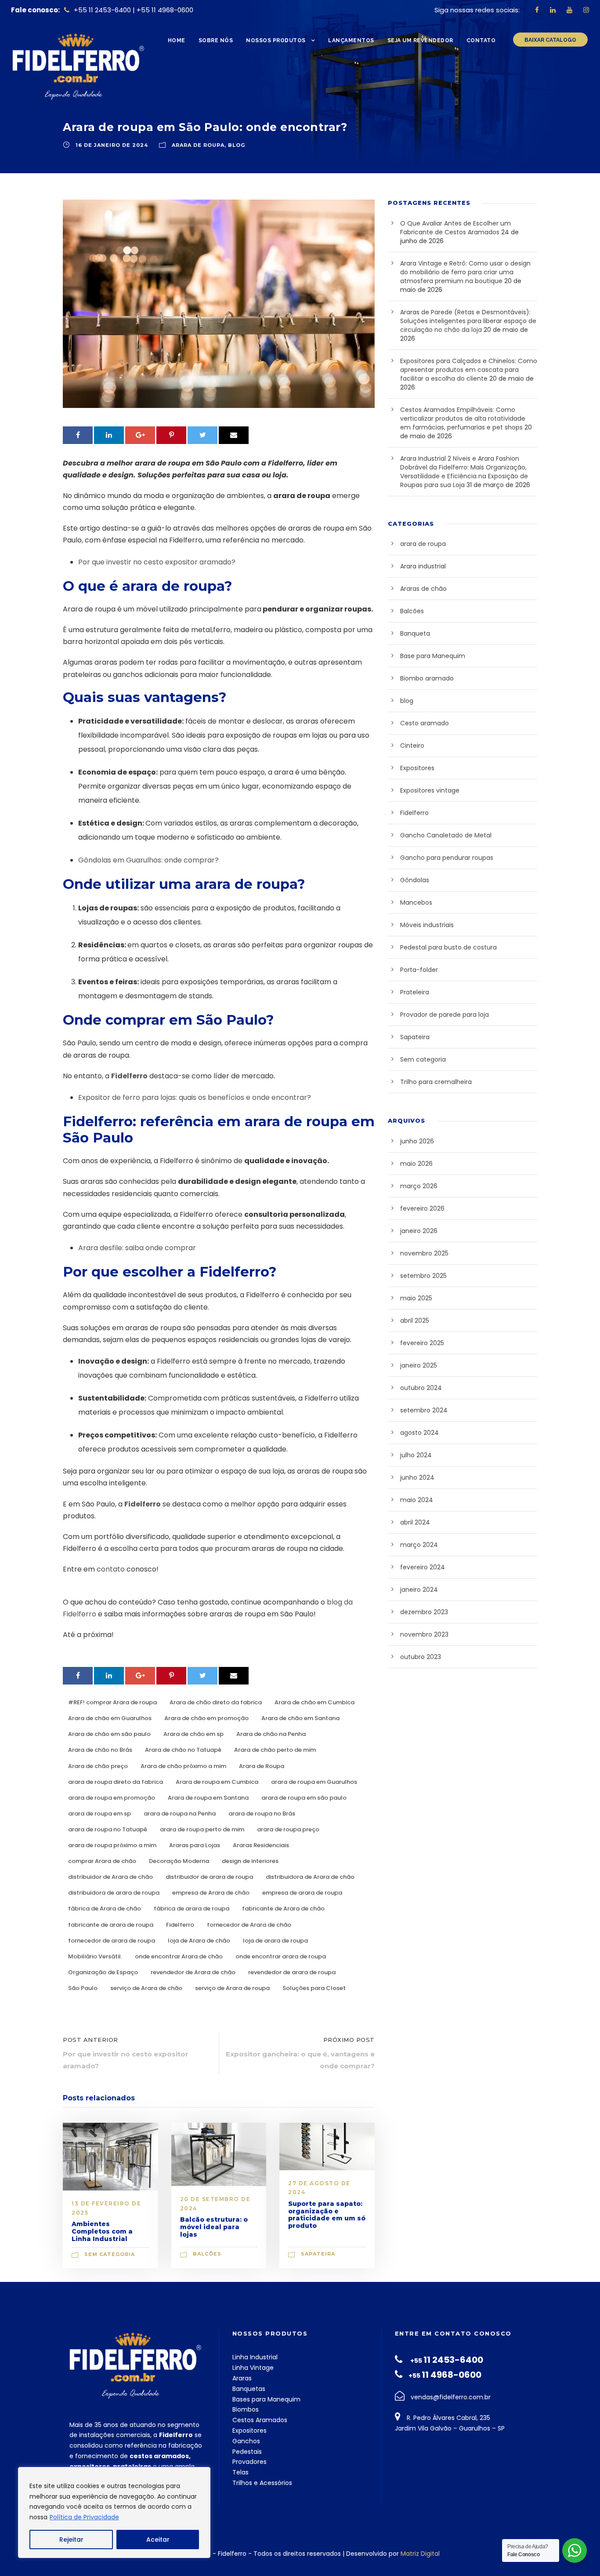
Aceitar (158, 2540)
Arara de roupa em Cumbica (217, 1782)
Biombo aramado (427, 678)
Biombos (246, 2409)
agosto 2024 (419, 1433)
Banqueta (415, 633)
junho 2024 (417, 1477)
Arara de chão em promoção (206, 1718)
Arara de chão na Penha (271, 1734)
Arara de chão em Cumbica (314, 1702)
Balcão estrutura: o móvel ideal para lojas (214, 2227)
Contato (481, 40)
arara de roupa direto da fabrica (116, 1782)
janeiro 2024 (419, 1590)
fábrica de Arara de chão (105, 1908)
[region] (114, 2512)
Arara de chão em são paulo (109, 1734)
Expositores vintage (430, 790)
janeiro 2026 (419, 1231)
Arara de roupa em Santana (208, 1798)
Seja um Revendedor (420, 40)
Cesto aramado (425, 723)
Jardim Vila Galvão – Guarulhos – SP (450, 2428)
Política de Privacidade (84, 2517)
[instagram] (586, 10)
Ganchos (246, 2441)
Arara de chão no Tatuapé (183, 1750)
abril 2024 (415, 1522)
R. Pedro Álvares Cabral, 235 (448, 2418)
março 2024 (419, 1545)
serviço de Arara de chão (146, 1988)
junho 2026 (417, 1141)
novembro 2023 (424, 1634)
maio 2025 (416, 1298)
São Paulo (83, 1988)
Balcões (207, 2254)
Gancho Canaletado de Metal (446, 835)
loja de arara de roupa (275, 1941)
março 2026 (419, 1186)
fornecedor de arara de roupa (112, 1941)
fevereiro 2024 (423, 1567)
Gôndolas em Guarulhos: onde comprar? (148, 860)
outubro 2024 (421, 1388)
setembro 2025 (423, 1276)
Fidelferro (129, 1076)
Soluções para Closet (314, 1988)
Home (177, 40)
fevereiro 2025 (422, 1343)
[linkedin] (553, 10)
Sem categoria (110, 2254)
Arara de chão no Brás (100, 1750)
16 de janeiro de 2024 (112, 145)
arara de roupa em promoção (112, 1798)
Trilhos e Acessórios (262, 2483)
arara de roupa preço (288, 1829)
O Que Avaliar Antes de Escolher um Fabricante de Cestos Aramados (455, 228)
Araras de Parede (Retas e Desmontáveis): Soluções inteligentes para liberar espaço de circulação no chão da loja (468, 321)
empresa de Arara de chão (211, 1893)
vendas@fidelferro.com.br (451, 2397)
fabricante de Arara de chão (283, 1908)
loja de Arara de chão (199, 1941)
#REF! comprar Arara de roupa (112, 1702)
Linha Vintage (253, 2368)
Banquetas (249, 2389)
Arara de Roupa (262, 1766)
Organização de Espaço (103, 1972)
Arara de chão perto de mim (275, 1750)
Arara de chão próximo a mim (183, 1766)
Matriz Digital (420, 2554)
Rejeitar (71, 2540)
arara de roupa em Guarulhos (314, 1782)
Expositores (417, 768)
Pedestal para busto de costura (448, 947)
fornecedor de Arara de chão (249, 1925)
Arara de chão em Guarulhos (110, 1718)
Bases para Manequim (266, 2399)
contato (111, 1569)
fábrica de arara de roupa (192, 1908)
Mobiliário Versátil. (95, 1956)
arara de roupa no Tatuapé (108, 1829)
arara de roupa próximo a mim (112, 1845)
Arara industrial (423, 566)
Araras (242, 2378)
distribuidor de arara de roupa (209, 1877)
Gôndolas (415, 880)
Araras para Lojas (195, 1845)
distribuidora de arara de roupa (114, 1893)
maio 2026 (416, 1164)
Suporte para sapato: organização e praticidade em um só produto (327, 2215)
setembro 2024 (424, 1410)
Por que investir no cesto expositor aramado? (157, 562)
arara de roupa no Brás (262, 1814)
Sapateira (318, 2254)
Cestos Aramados (260, 2420)
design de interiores (250, 1861)
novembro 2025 (424, 1253)
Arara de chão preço (98, 1766)
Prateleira (415, 992)
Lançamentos (351, 40)
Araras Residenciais (261, 1845)
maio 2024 (417, 1500)
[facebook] (537, 10)
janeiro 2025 (419, 1365)
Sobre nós (216, 40)
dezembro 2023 (424, 1612)
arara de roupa (198, 145)
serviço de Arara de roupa (232, 1988)
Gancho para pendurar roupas (447, 858)
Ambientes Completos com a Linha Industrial (102, 2231)
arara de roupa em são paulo (304, 1798)
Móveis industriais (427, 925)
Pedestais (247, 2452)
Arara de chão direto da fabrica (216, 1702)
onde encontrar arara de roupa (281, 1956)
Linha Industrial (255, 2357)
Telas (240, 2472)
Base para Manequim (433, 656)
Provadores (249, 2462)
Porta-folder (419, 970)
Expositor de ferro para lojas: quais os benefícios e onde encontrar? (195, 1097)
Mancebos (416, 902)
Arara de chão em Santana (300, 1718)
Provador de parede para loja (445, 1015)
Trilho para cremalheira (436, 1082)
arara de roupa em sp (99, 1814)
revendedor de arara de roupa (292, 1972)
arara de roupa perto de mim (202, 1829)
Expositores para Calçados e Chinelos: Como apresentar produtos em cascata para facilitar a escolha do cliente (469, 370)
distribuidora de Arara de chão (310, 1877)
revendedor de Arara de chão (193, 1972)
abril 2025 (415, 1321)
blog (237, 145)
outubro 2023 (421, 1657)
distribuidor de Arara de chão (110, 1877)
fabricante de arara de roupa (111, 1925)
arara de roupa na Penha (180, 1814)
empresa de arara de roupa (302, 1893)
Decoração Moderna (179, 1861)
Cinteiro (412, 746)
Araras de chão (423, 589)
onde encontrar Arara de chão (179, 1956)
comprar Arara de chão (102, 1861)
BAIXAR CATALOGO (550, 40)
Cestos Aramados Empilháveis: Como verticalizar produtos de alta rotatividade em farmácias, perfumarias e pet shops (463, 418)
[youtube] (569, 10)
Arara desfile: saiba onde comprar (137, 1248)
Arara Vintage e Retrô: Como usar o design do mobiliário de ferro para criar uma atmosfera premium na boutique (465, 272)
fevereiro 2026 (422, 1208)
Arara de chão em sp (193, 1734)
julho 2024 (416, 1455)
